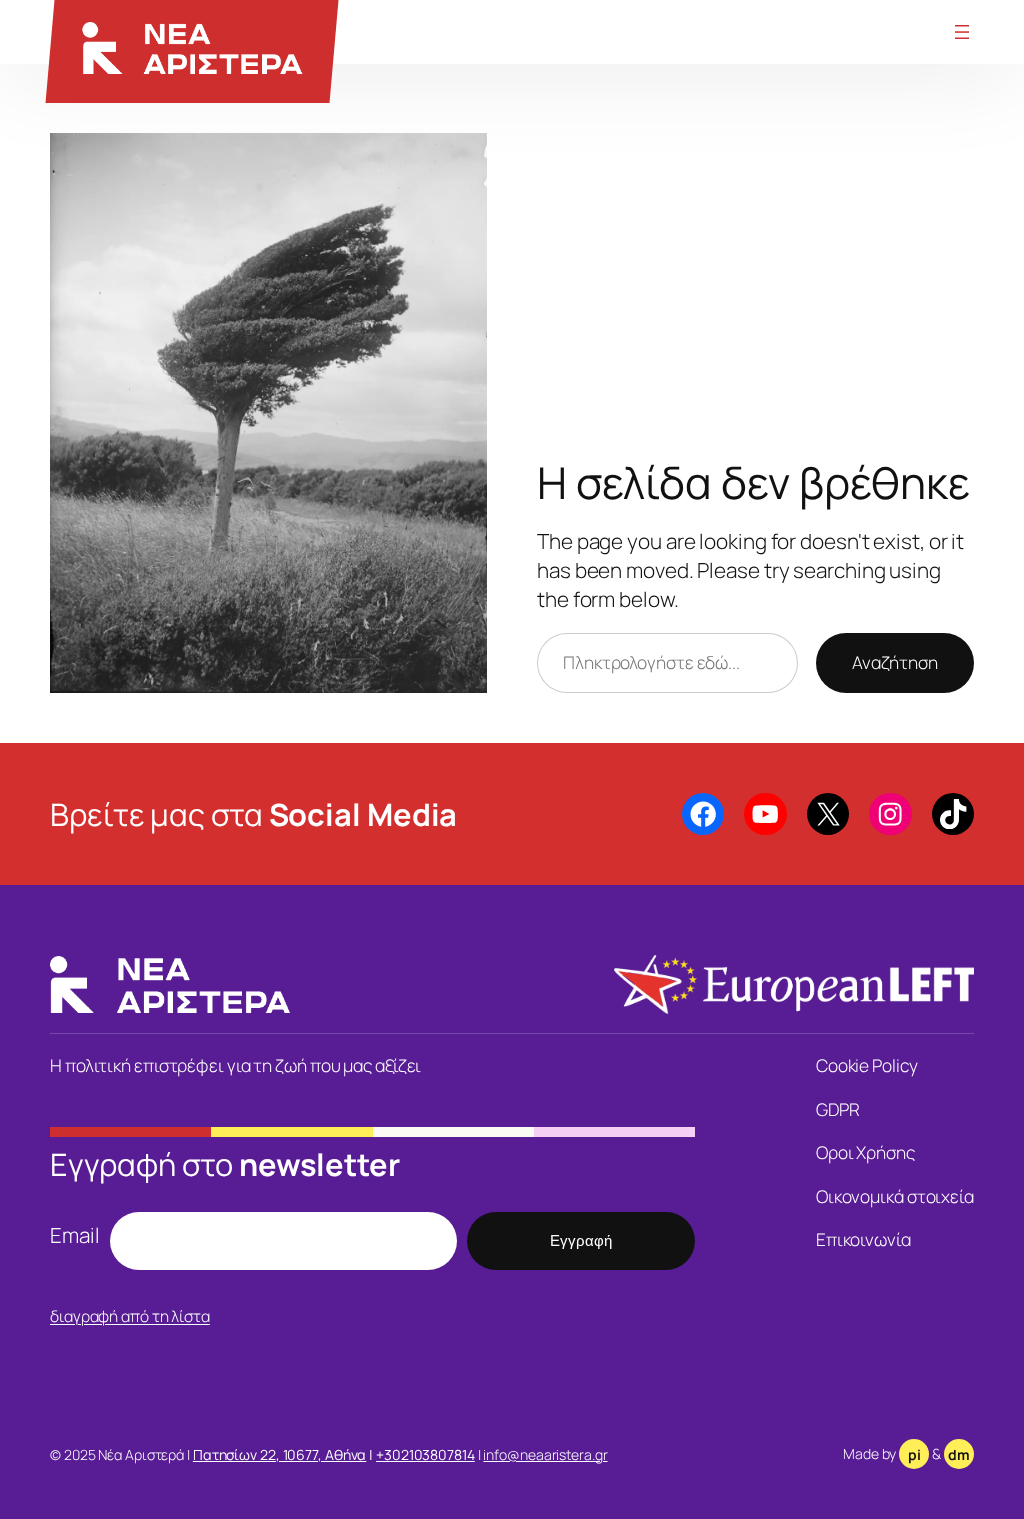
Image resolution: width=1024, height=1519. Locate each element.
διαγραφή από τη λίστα (130, 1316)
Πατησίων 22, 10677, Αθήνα (280, 1454)
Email (75, 1235)
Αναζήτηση (895, 662)
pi (914, 1454)
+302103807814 (425, 1454)
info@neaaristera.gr (545, 1454)
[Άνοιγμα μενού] (962, 32)
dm (959, 1454)
